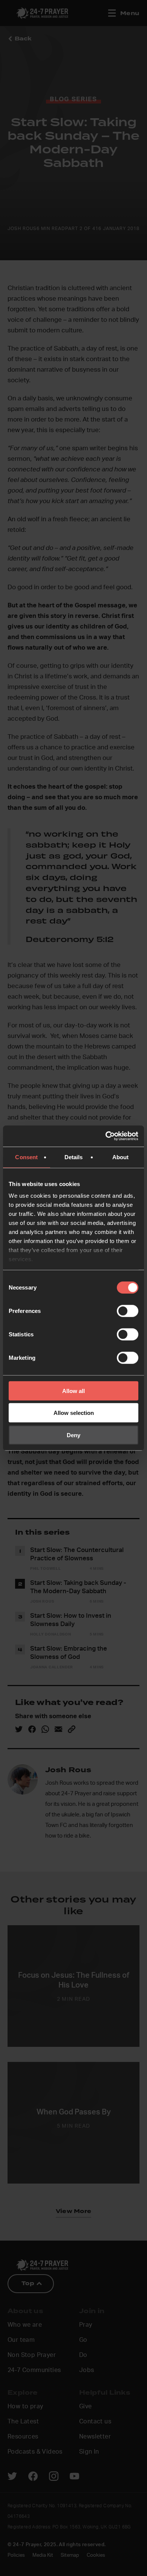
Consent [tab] (26, 1157)
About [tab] (121, 1157)
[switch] (128, 1311)
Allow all (73, 1391)
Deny (73, 1435)
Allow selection (74, 1413)
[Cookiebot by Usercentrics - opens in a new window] (106, 1136)
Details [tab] (74, 1157)
